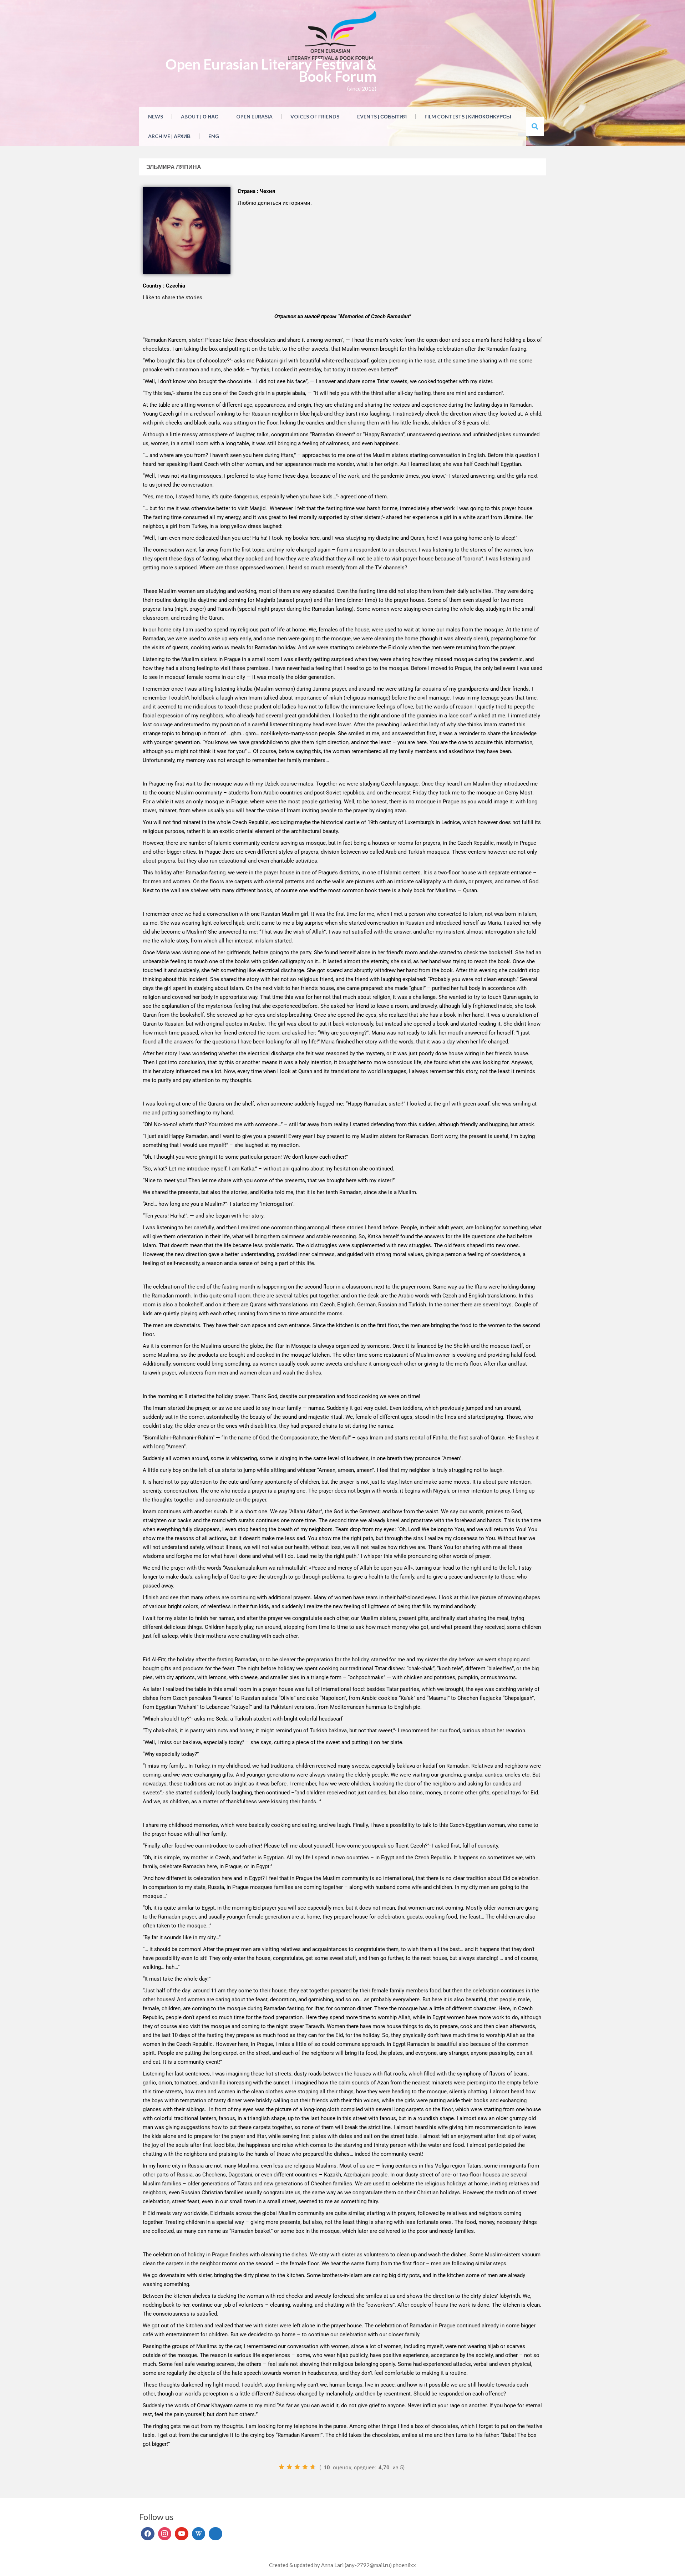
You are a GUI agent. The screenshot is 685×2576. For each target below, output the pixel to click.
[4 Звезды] (305, 2467)
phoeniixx (404, 2565)
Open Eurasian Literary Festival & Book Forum (271, 70)
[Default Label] (182, 2534)
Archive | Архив (169, 136)
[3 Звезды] (297, 2467)
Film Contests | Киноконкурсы (468, 116)
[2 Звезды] (289, 2467)
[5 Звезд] (313, 2467)
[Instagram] (165, 2534)
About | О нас (200, 116)
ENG (214, 136)
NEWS (156, 116)
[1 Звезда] (281, 2467)
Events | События (382, 116)
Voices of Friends (315, 116)
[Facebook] (148, 2534)
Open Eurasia (254, 116)
